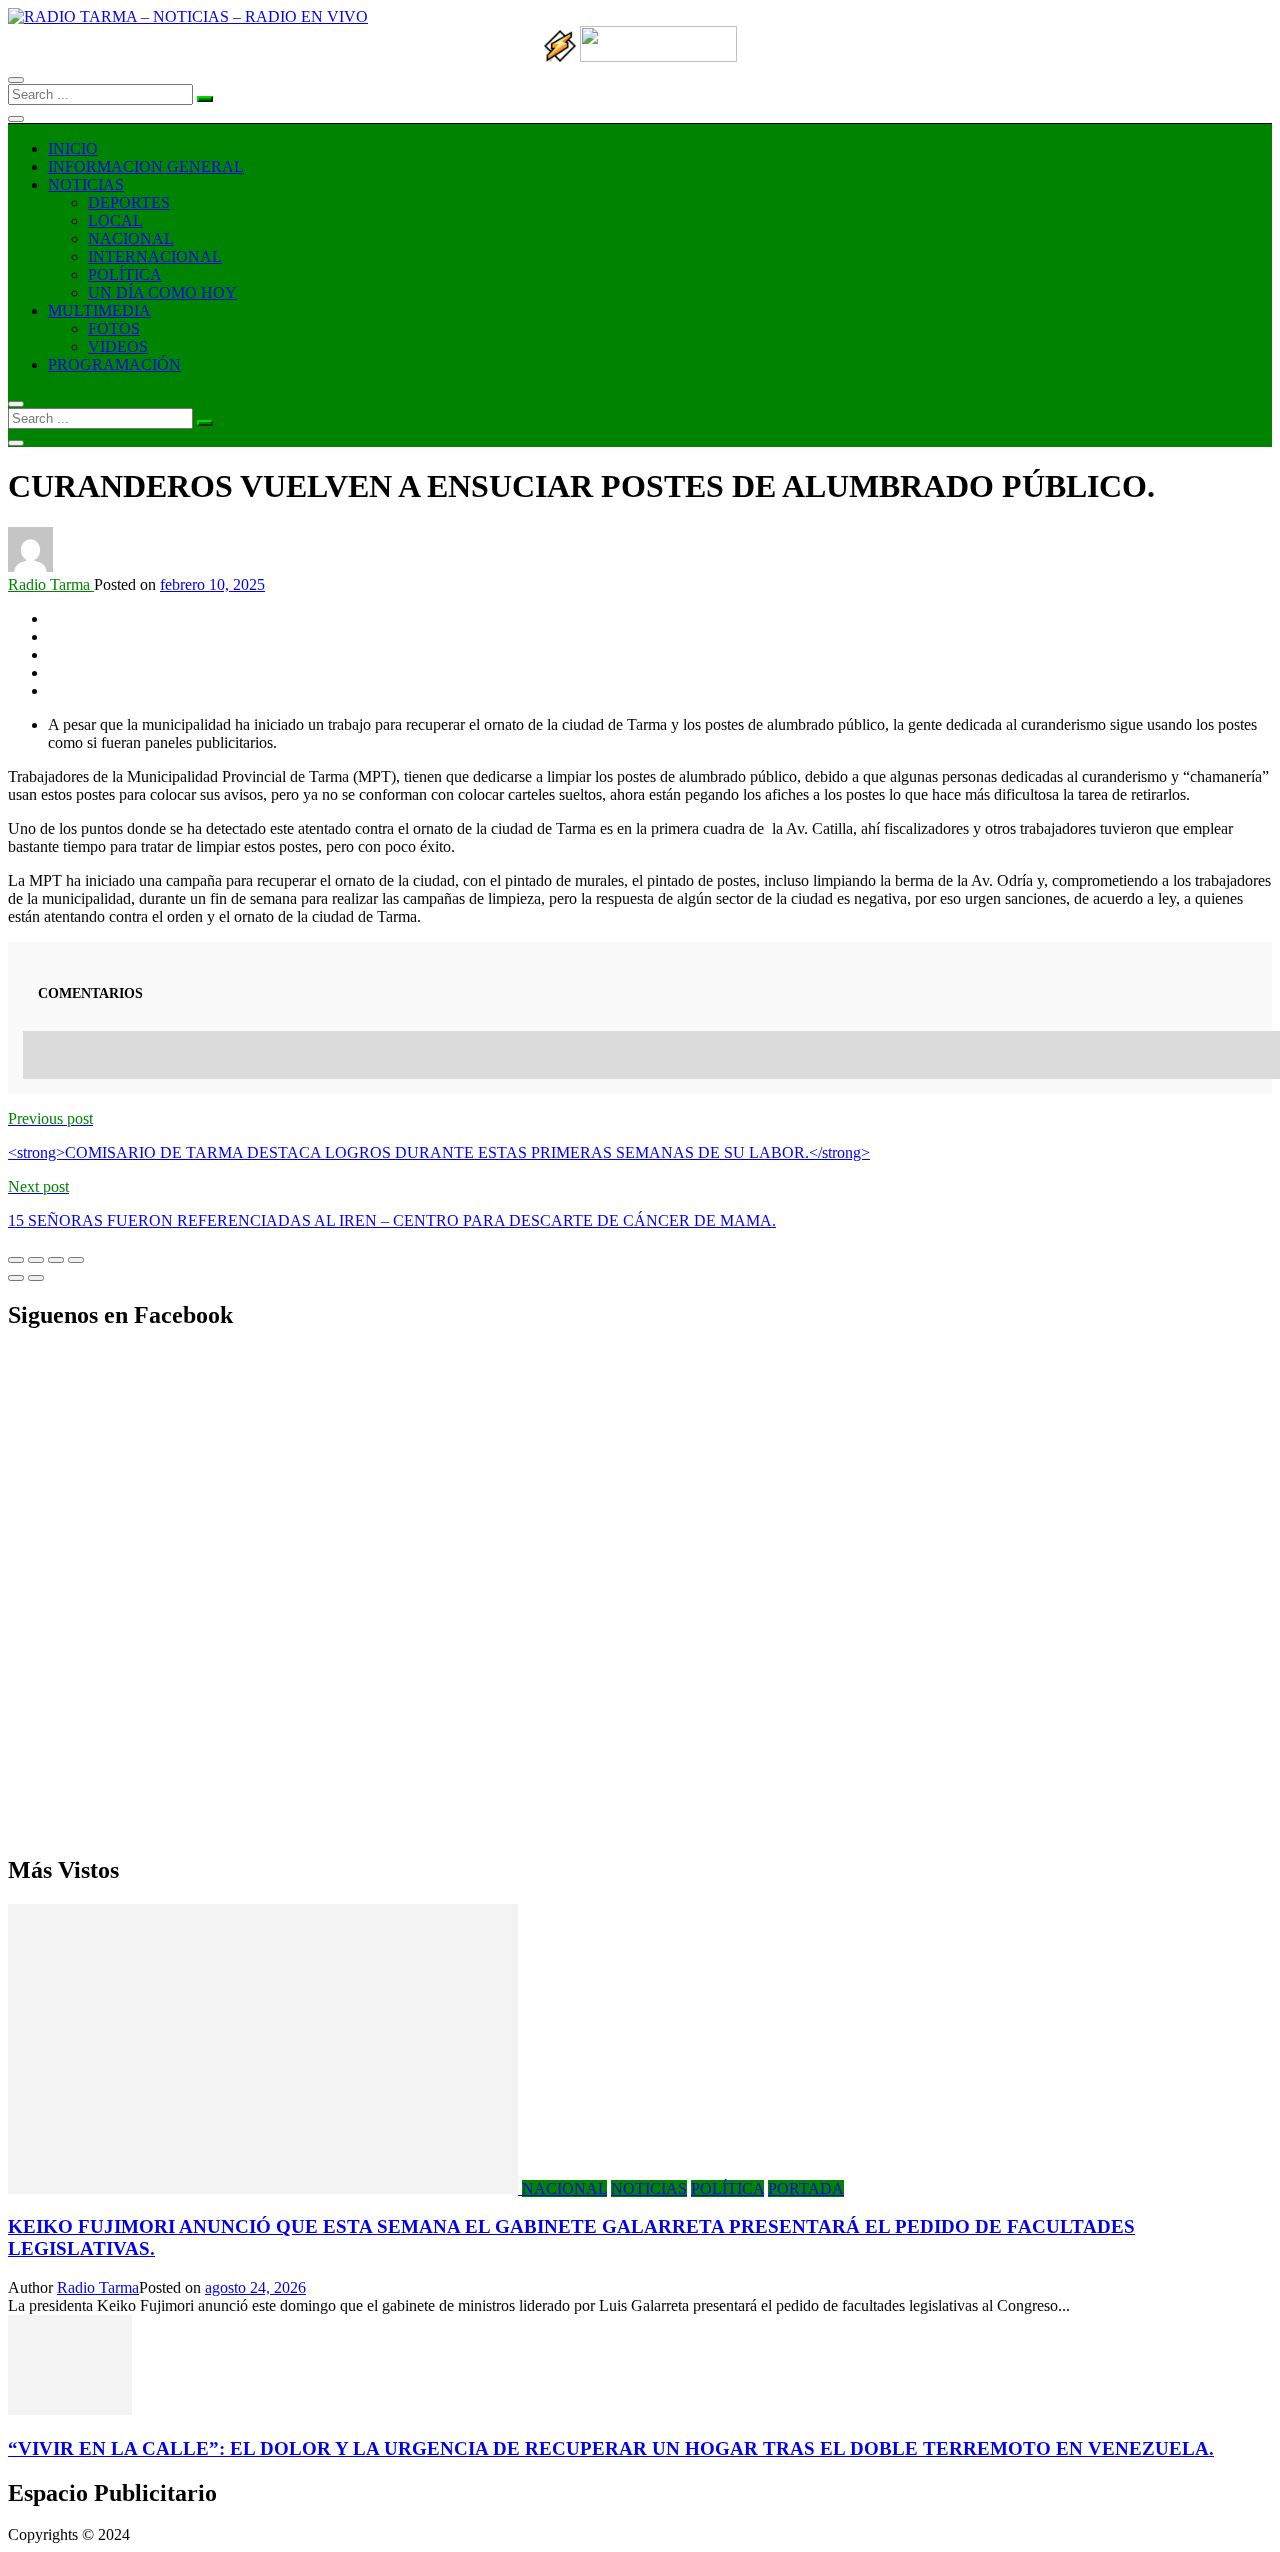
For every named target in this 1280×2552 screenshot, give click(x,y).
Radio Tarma (51, 584)
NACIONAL (131, 238)
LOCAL (115, 220)
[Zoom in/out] (76, 1260)
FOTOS (114, 328)
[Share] (36, 1260)
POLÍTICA (125, 274)
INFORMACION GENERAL (146, 166)
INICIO (73, 148)
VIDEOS (118, 346)
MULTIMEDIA (99, 310)
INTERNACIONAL (155, 256)
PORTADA (806, 2188)
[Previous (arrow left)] (16, 1278)
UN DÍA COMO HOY (162, 292)
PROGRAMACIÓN (114, 364)
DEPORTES (129, 202)
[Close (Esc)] (16, 1260)
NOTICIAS (86, 184)
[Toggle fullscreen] (56, 1260)
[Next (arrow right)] (36, 1278)
